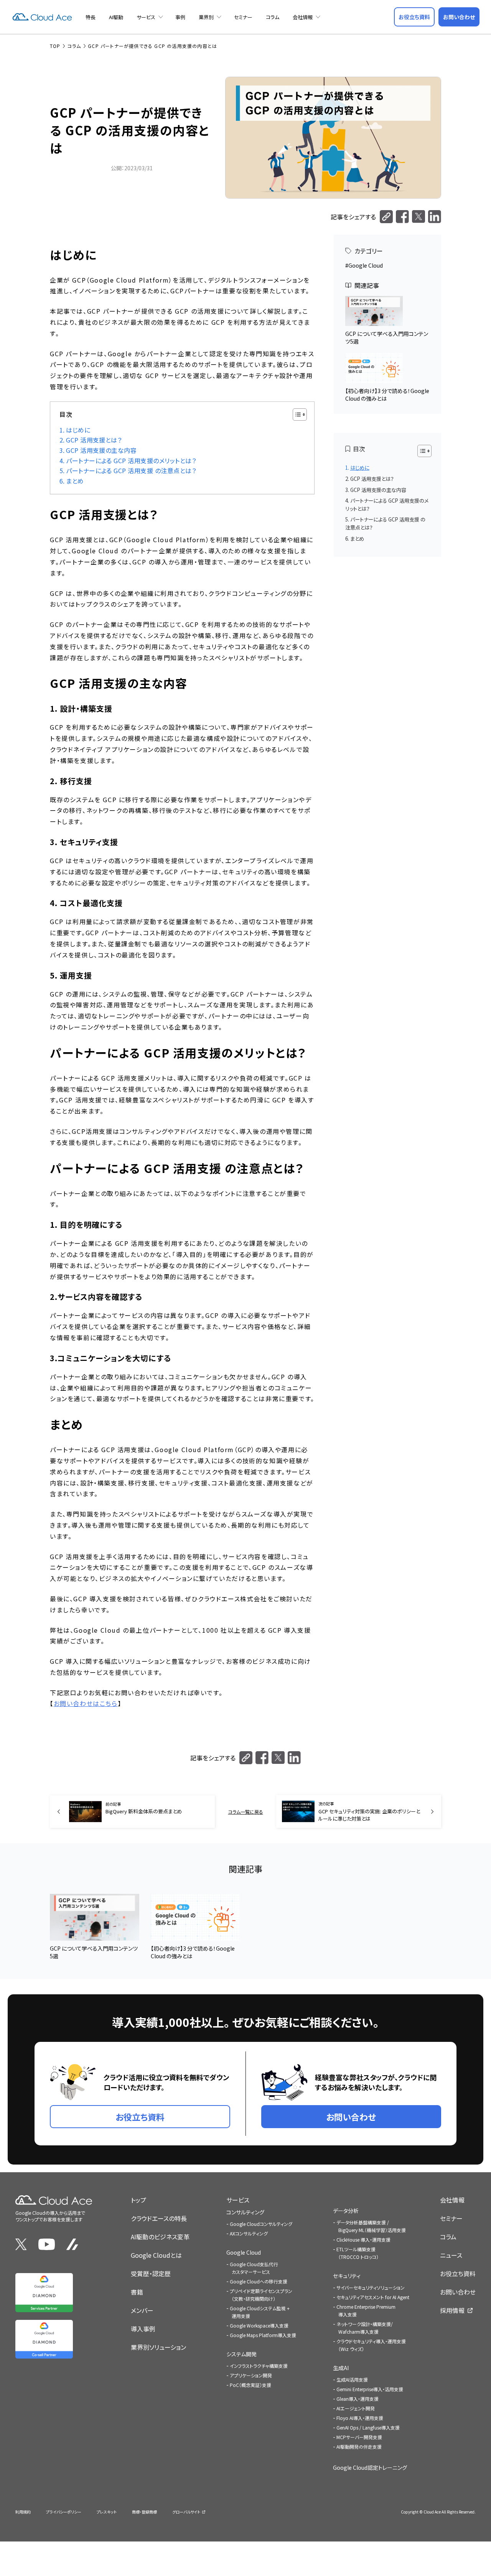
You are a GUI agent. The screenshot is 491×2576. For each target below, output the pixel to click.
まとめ (75, 481)
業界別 (206, 17)
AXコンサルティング (249, 2233)
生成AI (341, 2368)
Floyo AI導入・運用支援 (360, 2418)
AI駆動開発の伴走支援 (359, 2447)
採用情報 (452, 2310)
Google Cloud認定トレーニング (370, 2467)
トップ (138, 2200)
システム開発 (241, 2354)
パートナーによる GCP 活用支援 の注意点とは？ (131, 471)
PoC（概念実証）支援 (250, 2385)
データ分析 (346, 2211)
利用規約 (23, 2512)
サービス (146, 17)
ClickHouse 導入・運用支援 (363, 2240)
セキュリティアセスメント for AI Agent (373, 2297)
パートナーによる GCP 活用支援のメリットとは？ (131, 461)
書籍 (137, 2292)
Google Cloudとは (156, 2255)
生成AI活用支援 (352, 2379)
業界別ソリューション (158, 2347)
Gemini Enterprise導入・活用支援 (370, 2389)
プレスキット (107, 2512)
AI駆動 (116, 17)
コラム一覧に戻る (246, 1812)
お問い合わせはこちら (86, 1703)
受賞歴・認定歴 (151, 2273)
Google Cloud (366, 265)
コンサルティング (245, 2212)
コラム (273, 17)
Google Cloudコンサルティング (261, 2224)
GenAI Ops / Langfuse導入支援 (368, 2427)
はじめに (78, 430)
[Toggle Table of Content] (296, 415)
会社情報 (303, 17)
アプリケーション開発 (251, 2375)
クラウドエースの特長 (159, 2218)
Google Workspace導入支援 (259, 2325)
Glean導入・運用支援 (358, 2399)
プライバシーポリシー (64, 2512)
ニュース (451, 2255)
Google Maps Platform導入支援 (263, 2335)
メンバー (142, 2310)
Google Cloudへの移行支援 (259, 2281)
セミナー (243, 17)
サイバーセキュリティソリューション (371, 2287)
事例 (180, 17)
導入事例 (143, 2329)
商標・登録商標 (144, 2512)
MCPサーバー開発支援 (359, 2437)
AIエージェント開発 (356, 2408)
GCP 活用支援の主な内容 (101, 450)
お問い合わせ (458, 2292)
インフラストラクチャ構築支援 (259, 2366)
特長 (91, 17)
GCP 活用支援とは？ (94, 440)
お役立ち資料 (458, 2273)
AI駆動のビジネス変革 (160, 2237)
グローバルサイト (186, 2512)
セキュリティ (347, 2276)
